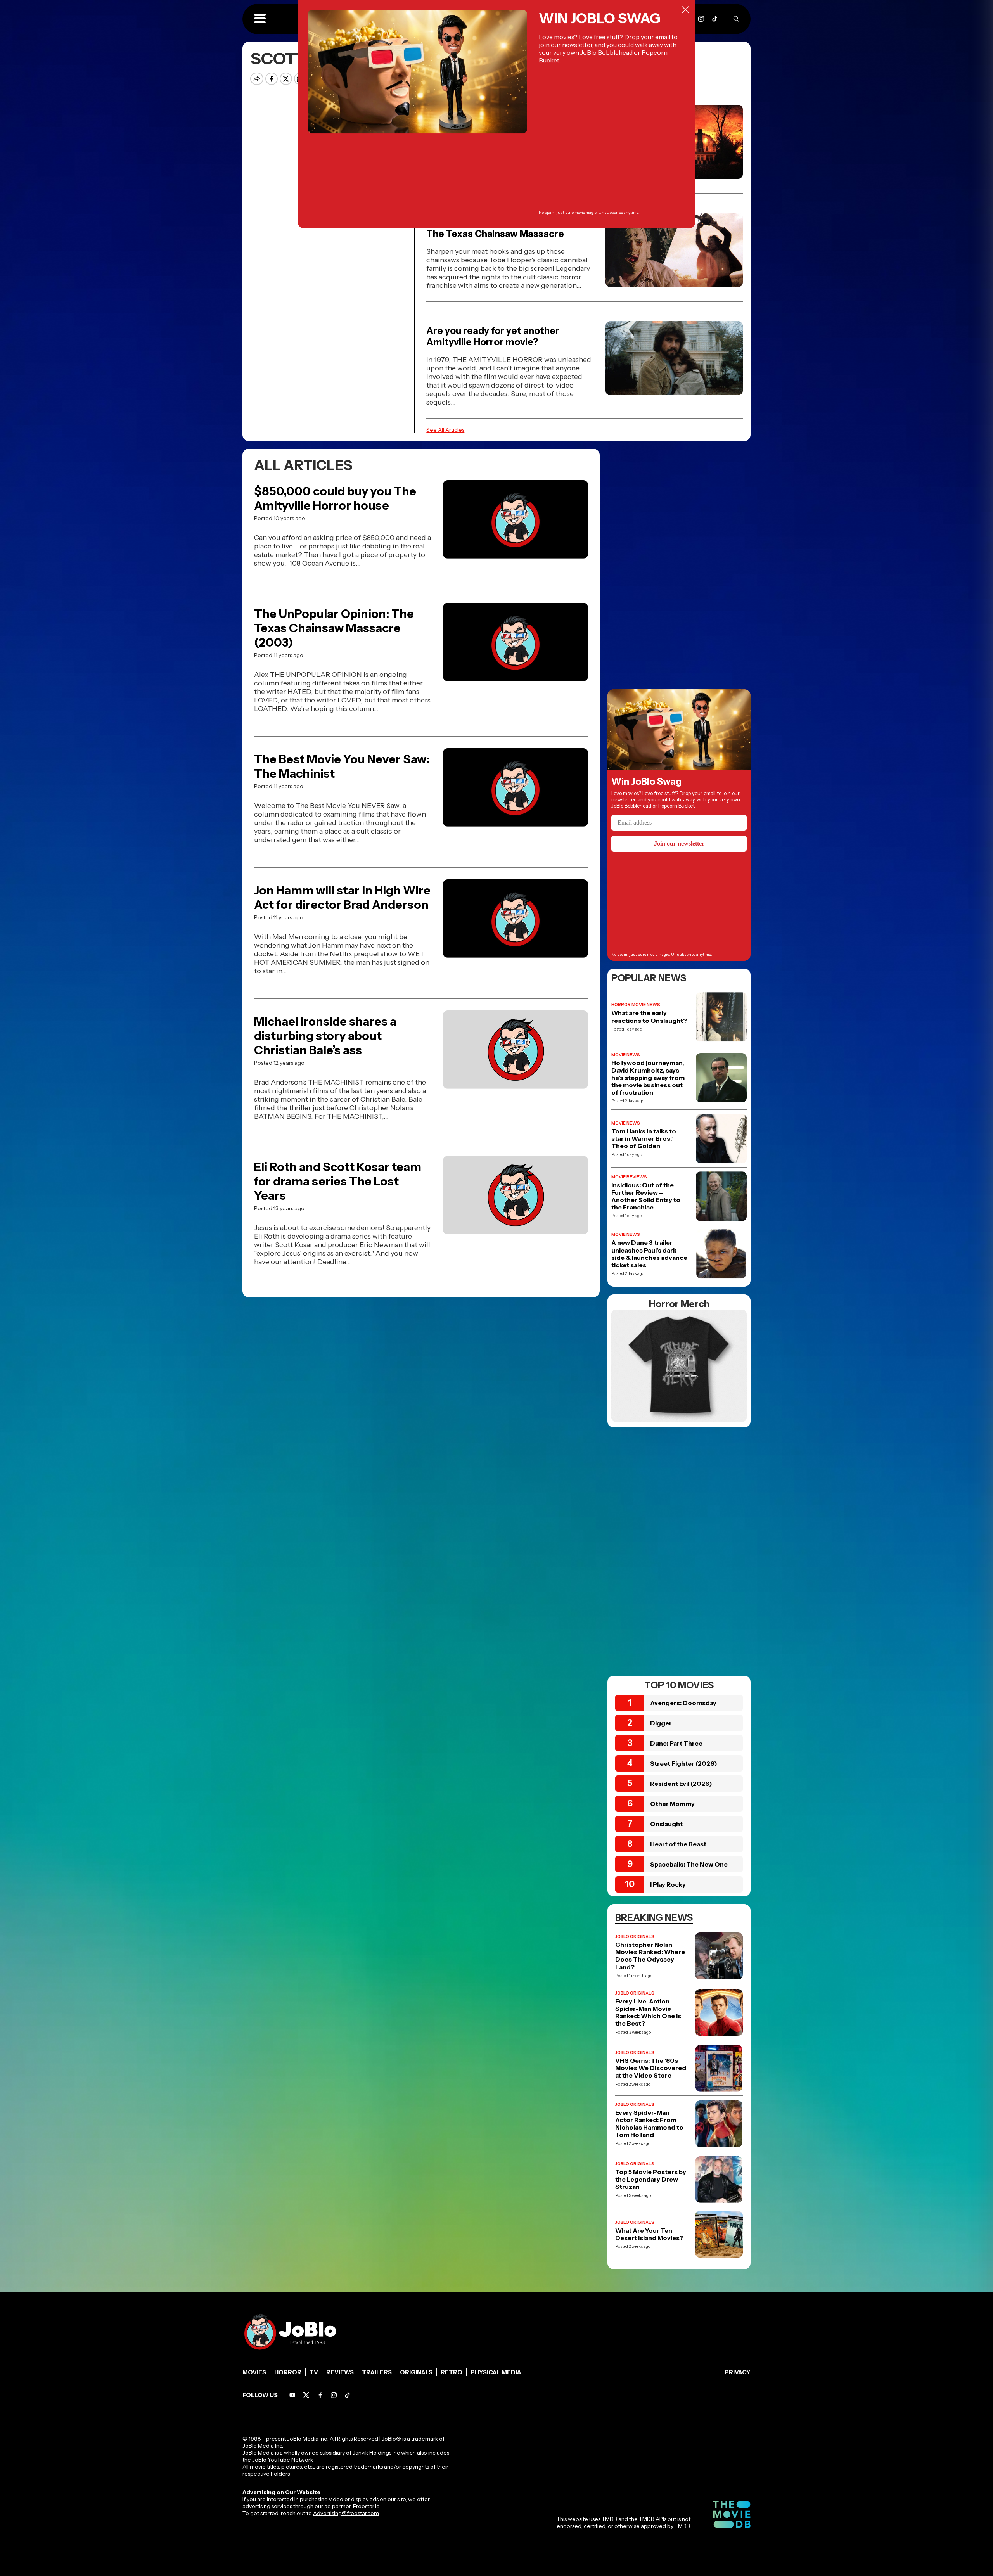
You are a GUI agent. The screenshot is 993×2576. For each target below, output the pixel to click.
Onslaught (666, 1824)
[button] (260, 19)
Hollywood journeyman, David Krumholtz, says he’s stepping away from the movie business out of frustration (648, 1078)
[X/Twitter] (306, 2395)
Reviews (340, 2372)
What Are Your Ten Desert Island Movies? (649, 2234)
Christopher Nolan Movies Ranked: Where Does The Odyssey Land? (650, 1956)
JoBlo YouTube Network (283, 2460)
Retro (452, 2372)
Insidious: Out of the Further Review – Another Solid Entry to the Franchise (646, 1196)
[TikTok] (715, 19)
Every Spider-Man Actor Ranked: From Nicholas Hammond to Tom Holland (649, 2124)
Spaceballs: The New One (689, 1864)
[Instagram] (701, 19)
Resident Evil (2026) (681, 1784)
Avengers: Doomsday (683, 1703)
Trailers (377, 2372)
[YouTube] (292, 2395)
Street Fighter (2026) (684, 1763)
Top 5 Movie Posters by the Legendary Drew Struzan (651, 2179)
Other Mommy (672, 1804)
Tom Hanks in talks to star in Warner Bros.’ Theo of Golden (644, 1139)
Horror (288, 2372)
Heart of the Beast (678, 1844)
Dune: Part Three (676, 1743)
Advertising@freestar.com (346, 2513)
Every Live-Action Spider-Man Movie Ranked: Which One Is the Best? (648, 2013)
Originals (416, 2372)
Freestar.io (366, 2506)
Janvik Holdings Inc (376, 2453)
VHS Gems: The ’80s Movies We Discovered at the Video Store (651, 2068)
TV (314, 2372)
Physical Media (496, 2372)
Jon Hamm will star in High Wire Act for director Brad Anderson (342, 898)
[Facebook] (320, 2395)
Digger (661, 1723)
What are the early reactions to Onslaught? (649, 1017)
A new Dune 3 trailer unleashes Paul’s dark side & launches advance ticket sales (649, 1254)
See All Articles (445, 430)
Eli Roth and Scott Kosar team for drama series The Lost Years (338, 1181)
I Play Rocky (668, 1884)
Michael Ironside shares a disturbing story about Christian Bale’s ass (325, 1036)
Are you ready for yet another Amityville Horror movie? (493, 336)
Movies (254, 2372)
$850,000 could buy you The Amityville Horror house (335, 498)
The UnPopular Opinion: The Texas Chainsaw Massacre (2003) (334, 628)
